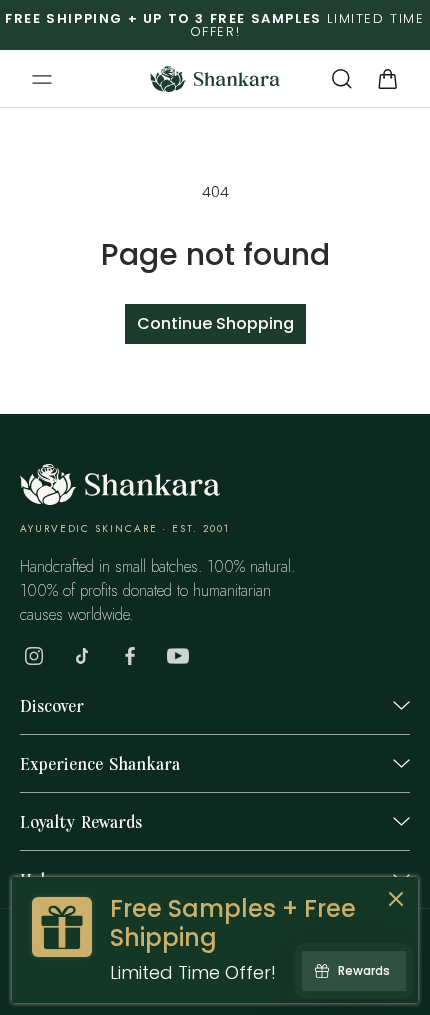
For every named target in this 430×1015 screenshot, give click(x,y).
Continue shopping (215, 323)
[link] (215, 940)
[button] (42, 79)
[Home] (120, 499)
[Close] (396, 902)
